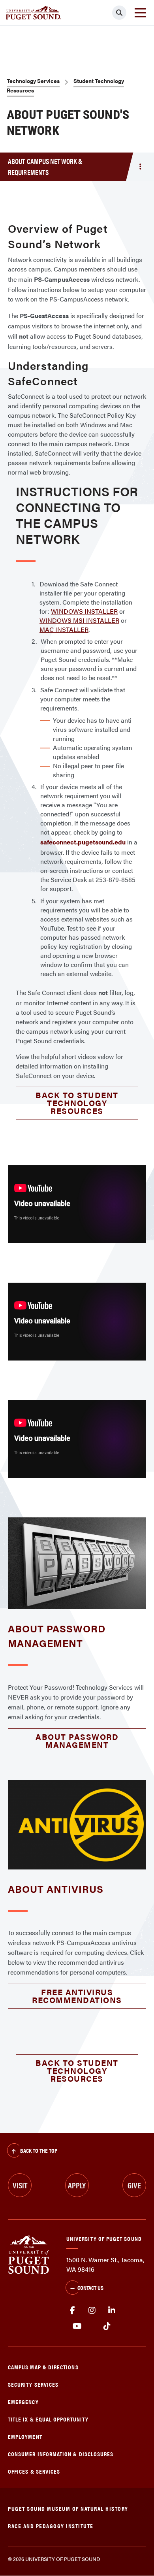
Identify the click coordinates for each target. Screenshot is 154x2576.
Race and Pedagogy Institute (51, 2526)
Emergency (23, 2402)
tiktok (107, 2326)
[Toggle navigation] (140, 13)
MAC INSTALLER (64, 629)
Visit (20, 2185)
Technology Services (33, 81)
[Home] (29, 2254)
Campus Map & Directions (43, 2367)
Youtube (77, 2326)
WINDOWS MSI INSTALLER (79, 620)
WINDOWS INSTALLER (84, 611)
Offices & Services (34, 2471)
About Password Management (77, 1740)
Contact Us (90, 2287)
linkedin (112, 2310)
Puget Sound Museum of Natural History (68, 2508)
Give (134, 2185)
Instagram (92, 2310)
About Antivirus (56, 1889)
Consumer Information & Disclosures (61, 2454)
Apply (77, 2185)
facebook (72, 2310)
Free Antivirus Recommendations (77, 1996)
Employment (25, 2436)
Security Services (33, 2384)
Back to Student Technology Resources (77, 1103)
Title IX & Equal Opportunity (48, 2419)
